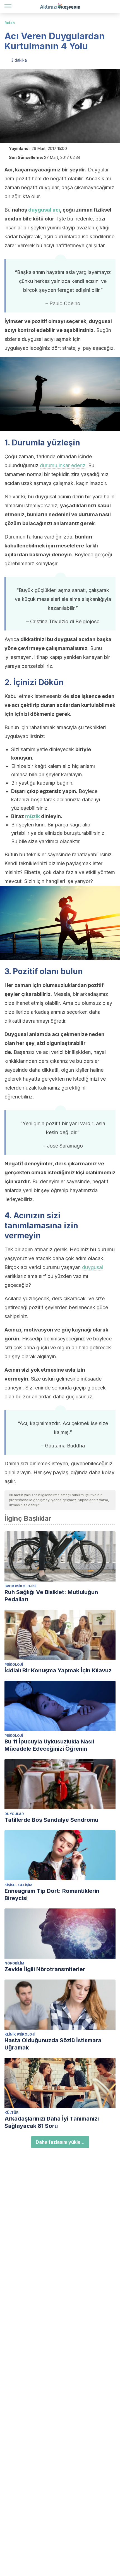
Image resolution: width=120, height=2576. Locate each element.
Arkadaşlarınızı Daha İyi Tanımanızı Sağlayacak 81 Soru (52, 2122)
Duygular (14, 1814)
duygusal (93, 1267)
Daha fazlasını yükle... (60, 2142)
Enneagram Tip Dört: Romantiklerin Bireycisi (52, 1895)
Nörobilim (14, 1963)
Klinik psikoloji (20, 2034)
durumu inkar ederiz (63, 465)
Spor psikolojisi (20, 1586)
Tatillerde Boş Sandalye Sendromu (51, 1820)
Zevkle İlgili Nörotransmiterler (45, 1969)
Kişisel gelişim (18, 1885)
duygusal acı (44, 210)
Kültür (11, 2113)
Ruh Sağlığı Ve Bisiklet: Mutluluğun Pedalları (51, 1596)
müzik (33, 816)
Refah (10, 23)
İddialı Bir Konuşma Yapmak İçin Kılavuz (58, 1670)
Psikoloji (14, 1664)
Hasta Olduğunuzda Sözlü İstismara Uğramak (53, 2044)
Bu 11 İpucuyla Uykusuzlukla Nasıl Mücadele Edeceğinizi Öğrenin (49, 1745)
